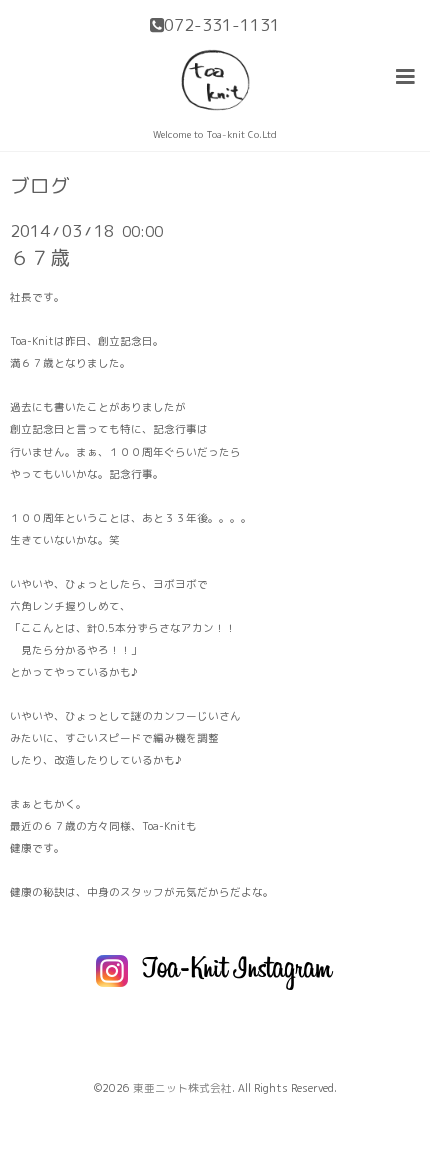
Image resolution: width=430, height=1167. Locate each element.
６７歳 (40, 257)
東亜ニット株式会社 (182, 1088)
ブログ (40, 186)
